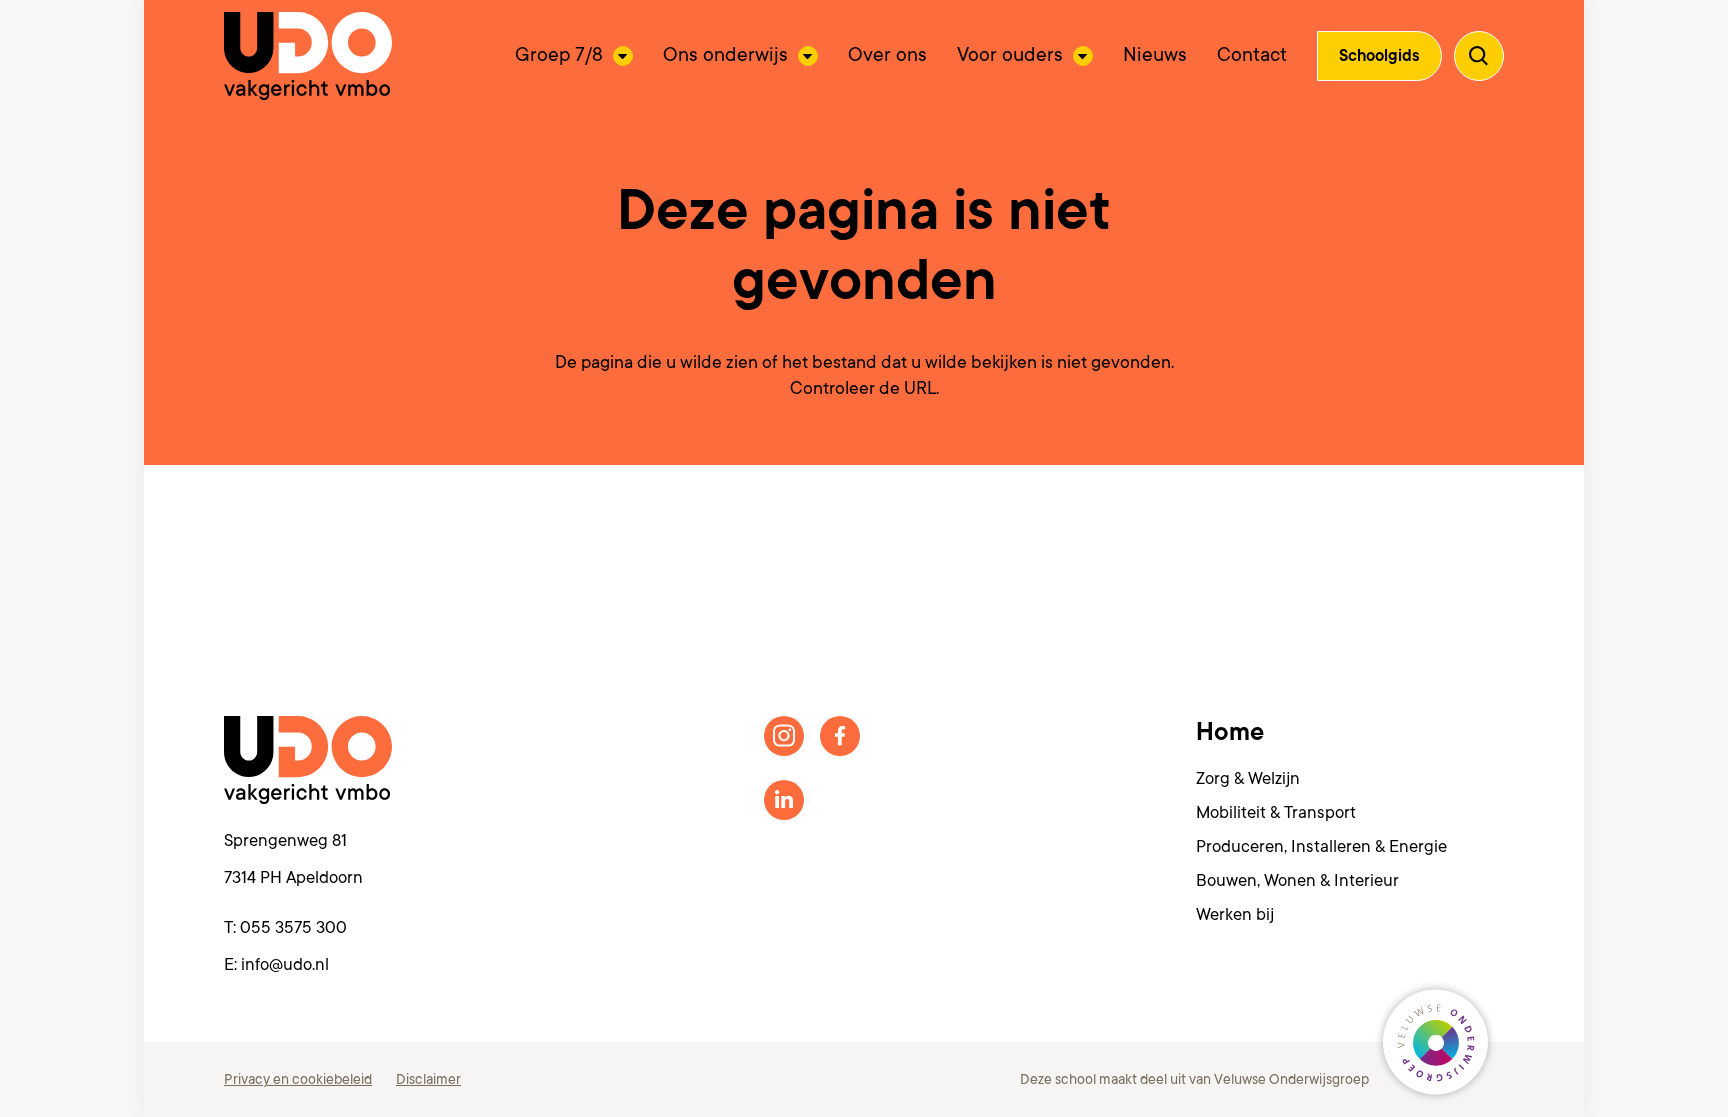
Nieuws (1155, 55)
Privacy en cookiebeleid (298, 1079)
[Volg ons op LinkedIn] (784, 800)
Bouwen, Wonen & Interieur (1297, 880)
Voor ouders (1010, 55)
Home (1230, 732)
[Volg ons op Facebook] (840, 736)
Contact (1252, 55)
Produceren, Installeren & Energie (1321, 846)
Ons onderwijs (725, 55)
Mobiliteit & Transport (1276, 812)
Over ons (887, 55)
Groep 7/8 (559, 55)
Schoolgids (1379, 56)
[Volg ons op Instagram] (784, 736)
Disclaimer (428, 1079)
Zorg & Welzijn (1248, 778)
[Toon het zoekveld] (1479, 56)
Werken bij (1235, 914)
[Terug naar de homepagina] (308, 56)
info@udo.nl (285, 964)
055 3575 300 (293, 927)
